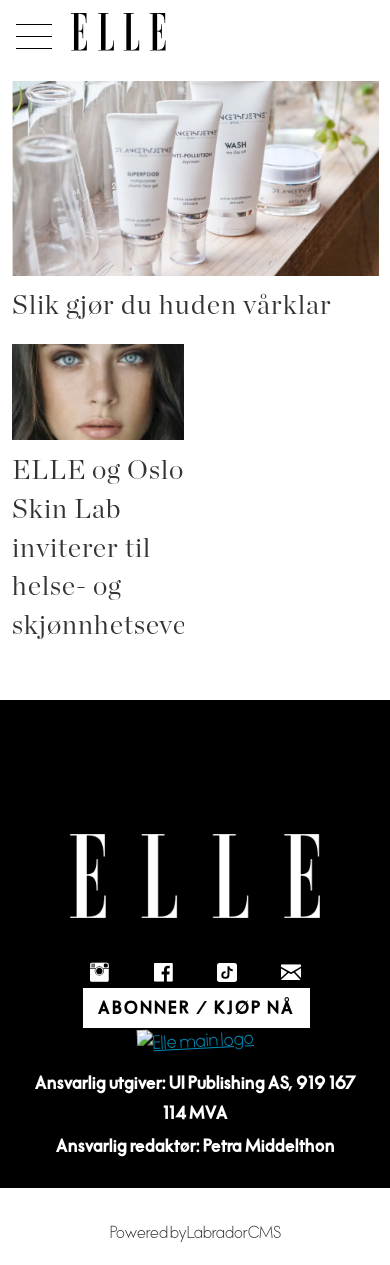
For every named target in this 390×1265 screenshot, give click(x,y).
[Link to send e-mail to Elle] (291, 972)
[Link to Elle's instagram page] (99, 972)
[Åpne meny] (30, 31)
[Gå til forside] (118, 32)
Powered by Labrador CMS (195, 1233)
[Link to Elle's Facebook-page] (163, 972)
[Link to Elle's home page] (195, 876)
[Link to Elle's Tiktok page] (227, 972)
